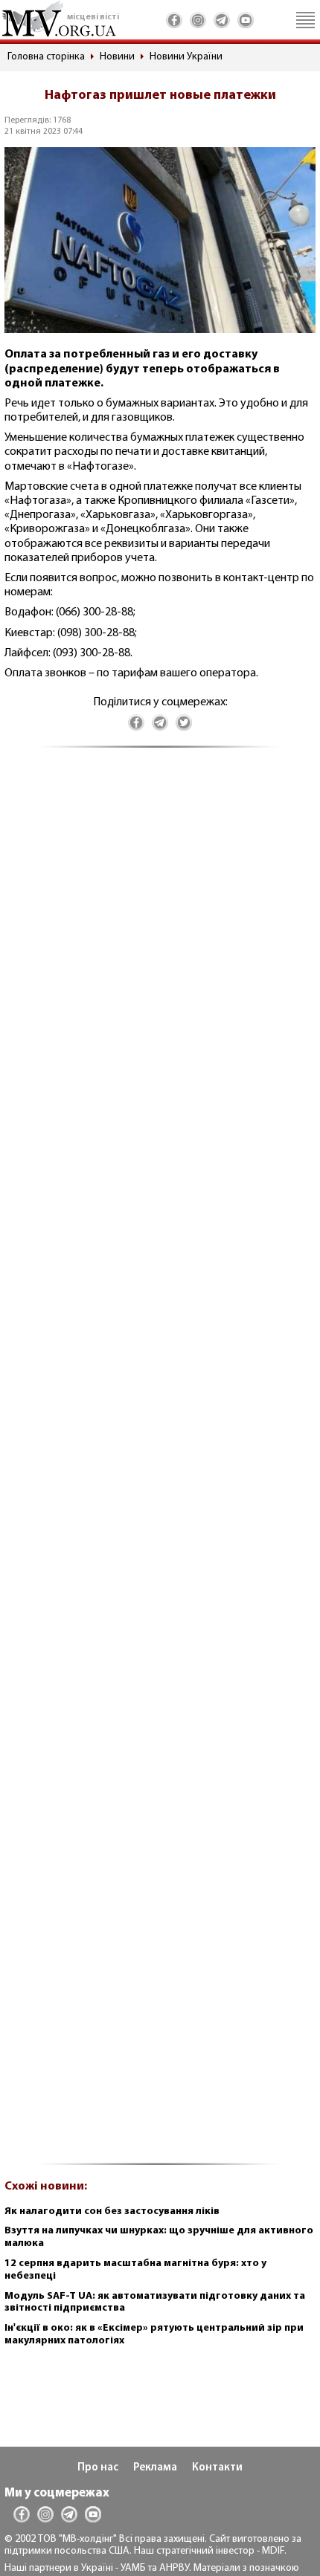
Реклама (155, 2468)
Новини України (186, 57)
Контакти (217, 2468)
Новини (117, 57)
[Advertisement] (160, 1464)
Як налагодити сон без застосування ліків (112, 2211)
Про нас (98, 2468)
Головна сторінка (46, 57)
